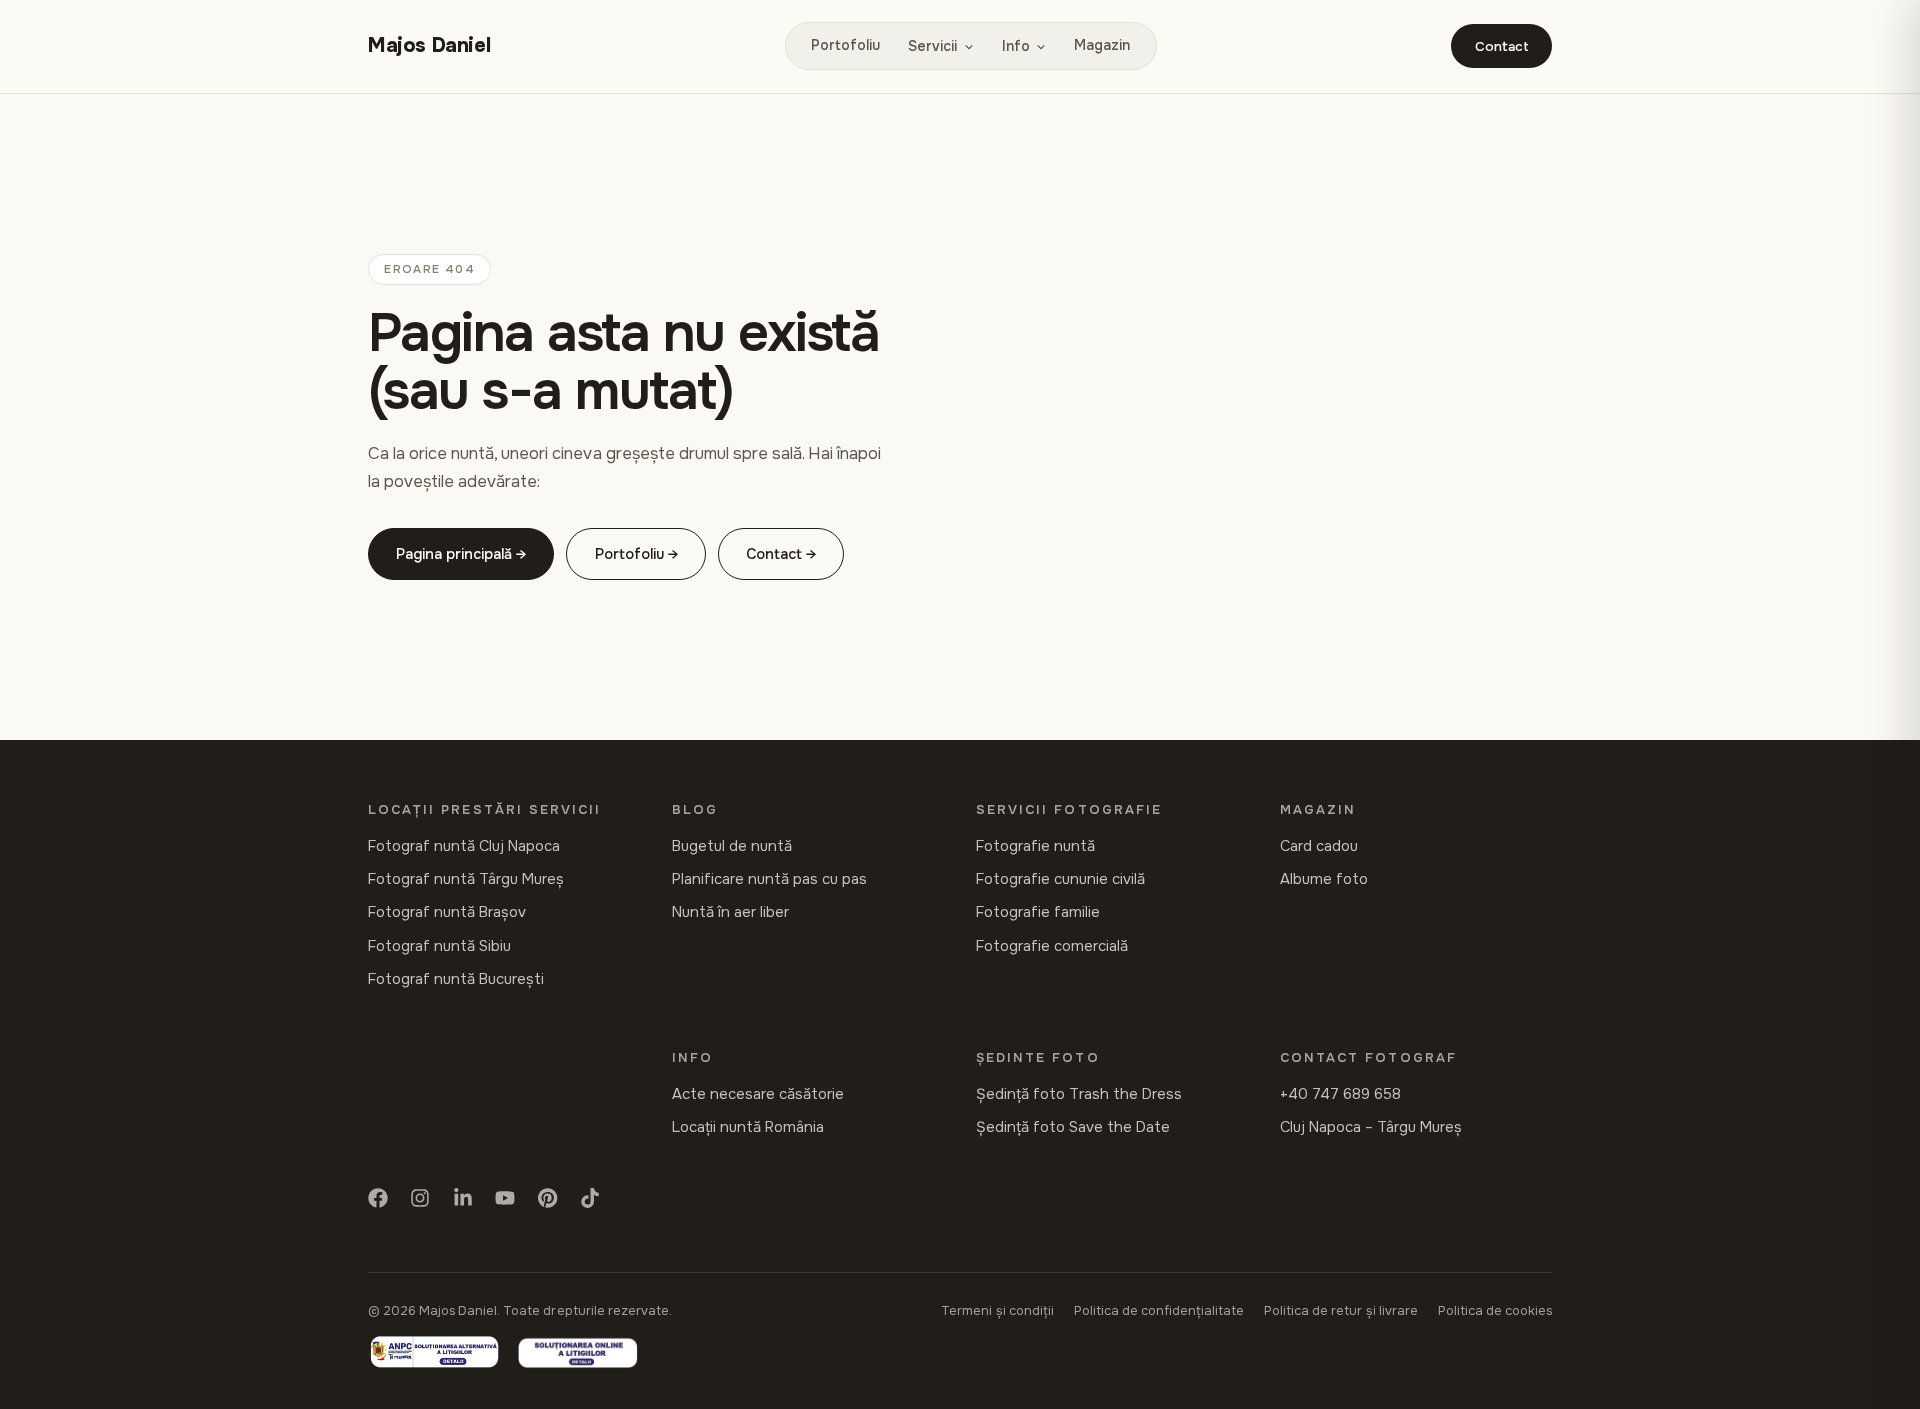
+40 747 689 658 (1340, 1094)
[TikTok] (590, 1202)
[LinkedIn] (463, 1202)
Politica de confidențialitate (1159, 1311)
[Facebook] (378, 1202)
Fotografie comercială (1052, 946)
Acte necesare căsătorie (758, 1094)
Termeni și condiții (997, 1311)
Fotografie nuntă (1035, 846)
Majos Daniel (429, 45)
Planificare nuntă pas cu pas (769, 879)
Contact (1502, 46)
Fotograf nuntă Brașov (447, 912)
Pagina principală (454, 554)
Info (1016, 46)
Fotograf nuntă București (456, 979)
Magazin (1102, 45)
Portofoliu (845, 45)
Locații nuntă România (748, 1127)
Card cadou (1319, 846)
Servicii (932, 46)
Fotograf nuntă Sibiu (439, 946)
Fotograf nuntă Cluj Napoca (464, 846)
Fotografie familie (1038, 912)
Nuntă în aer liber (730, 912)
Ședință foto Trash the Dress (1079, 1094)
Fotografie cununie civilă (1060, 879)
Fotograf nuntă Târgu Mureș (466, 879)
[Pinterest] (548, 1202)
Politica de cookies (1495, 1311)
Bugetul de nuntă (732, 846)
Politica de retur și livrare (1340, 1311)
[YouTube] (505, 1202)
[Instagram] (420, 1202)
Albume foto (1324, 879)
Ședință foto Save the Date (1073, 1127)
